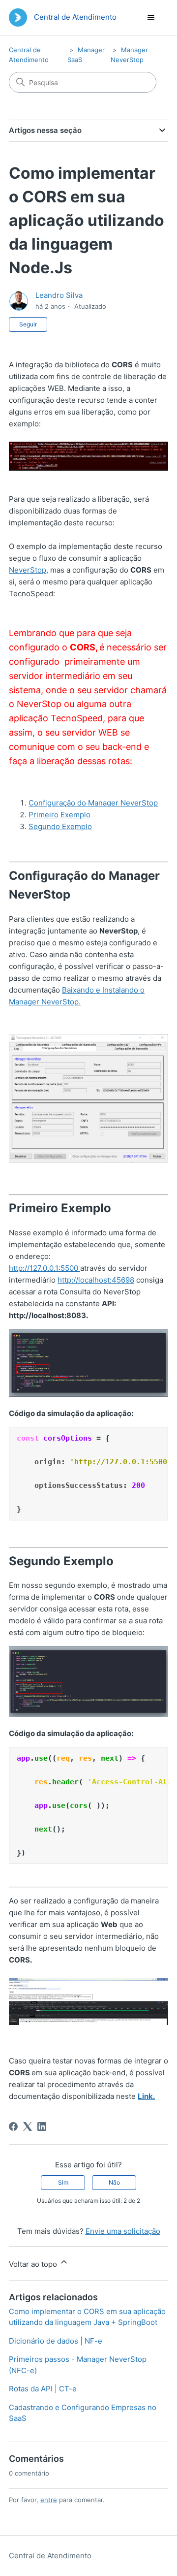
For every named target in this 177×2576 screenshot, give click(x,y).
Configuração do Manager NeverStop (93, 803)
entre (49, 2500)
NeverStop (28, 570)
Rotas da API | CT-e (43, 2389)
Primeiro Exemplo (59, 815)
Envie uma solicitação (123, 2231)
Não (114, 2182)
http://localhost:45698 (96, 1280)
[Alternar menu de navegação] (151, 18)
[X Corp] (28, 2126)
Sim (63, 2182)
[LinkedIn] (42, 2126)
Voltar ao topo (34, 2264)
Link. (146, 2096)
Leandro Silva (59, 295)
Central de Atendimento (50, 2556)
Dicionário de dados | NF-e (56, 2341)
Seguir (28, 324)
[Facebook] (13, 2126)
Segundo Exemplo (60, 826)
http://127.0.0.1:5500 (44, 1268)
